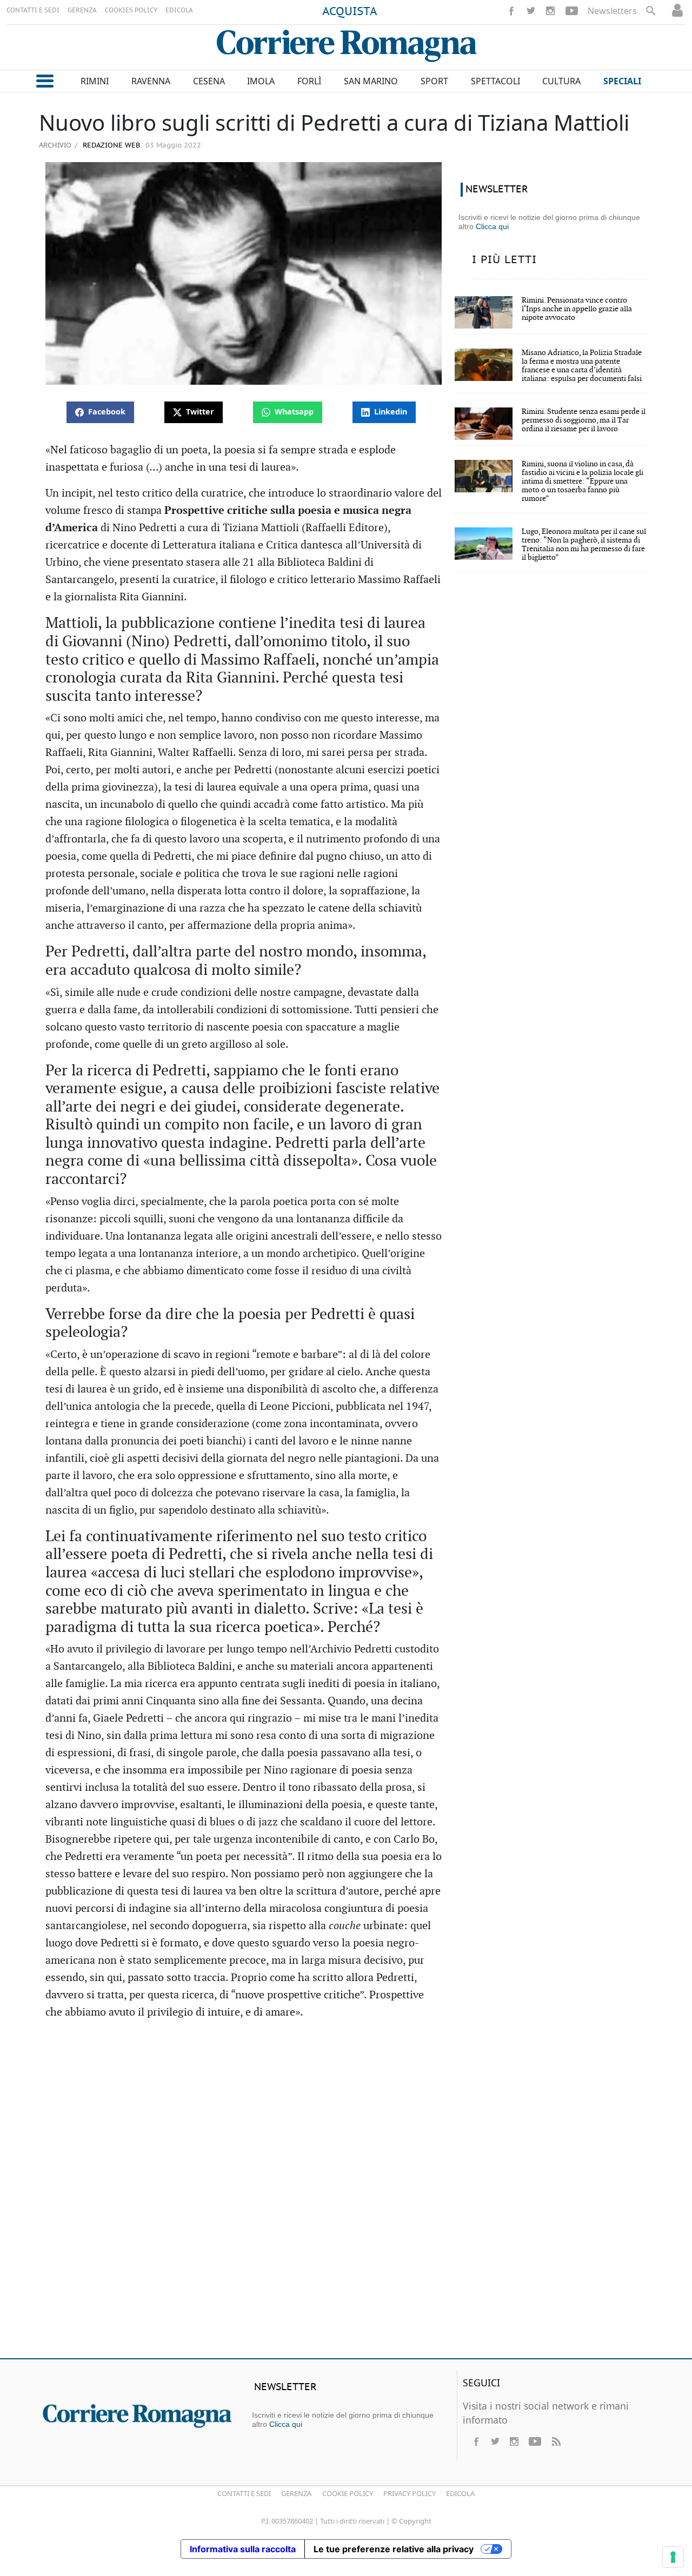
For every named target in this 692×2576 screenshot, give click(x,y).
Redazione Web (110, 146)
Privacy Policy (410, 2493)
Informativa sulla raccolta (243, 2549)
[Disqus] (346, 2194)
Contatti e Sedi (244, 2493)
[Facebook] (511, 11)
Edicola (460, 2493)
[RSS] (556, 2441)
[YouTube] (572, 11)
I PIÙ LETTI (504, 260)
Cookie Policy (348, 2493)
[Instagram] (550, 11)
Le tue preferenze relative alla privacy (394, 2549)
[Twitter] (531, 11)
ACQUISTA (350, 12)
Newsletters (612, 11)
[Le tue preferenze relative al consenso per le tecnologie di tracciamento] (673, 2557)
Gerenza (296, 2493)
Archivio (55, 145)
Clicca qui (492, 226)
